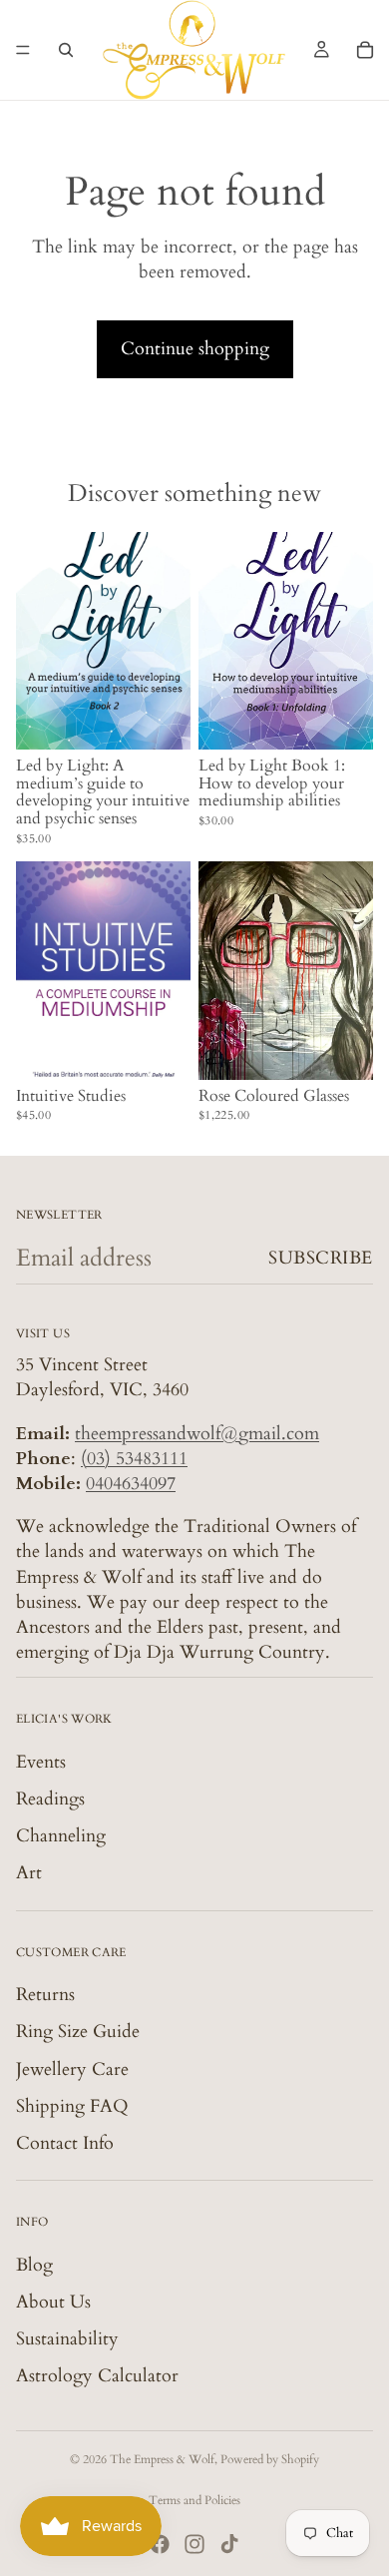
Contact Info (65, 2143)
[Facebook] (160, 2544)
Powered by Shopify (270, 2459)
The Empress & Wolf (162, 2459)
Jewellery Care (72, 2068)
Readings (50, 1799)
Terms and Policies (194, 2500)
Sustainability (67, 2339)
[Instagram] (194, 2544)
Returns (45, 1995)
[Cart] (365, 50)
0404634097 (131, 1484)
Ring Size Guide (78, 2032)
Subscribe (321, 1258)
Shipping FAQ (72, 2106)
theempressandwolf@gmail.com (197, 1433)
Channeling (61, 1836)
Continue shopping (195, 349)
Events (41, 1762)
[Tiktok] (229, 2544)
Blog (34, 2264)
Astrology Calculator (97, 2376)
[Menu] (23, 50)
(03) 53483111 (134, 1459)
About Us (53, 2302)
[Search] (66, 50)
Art (29, 1873)
